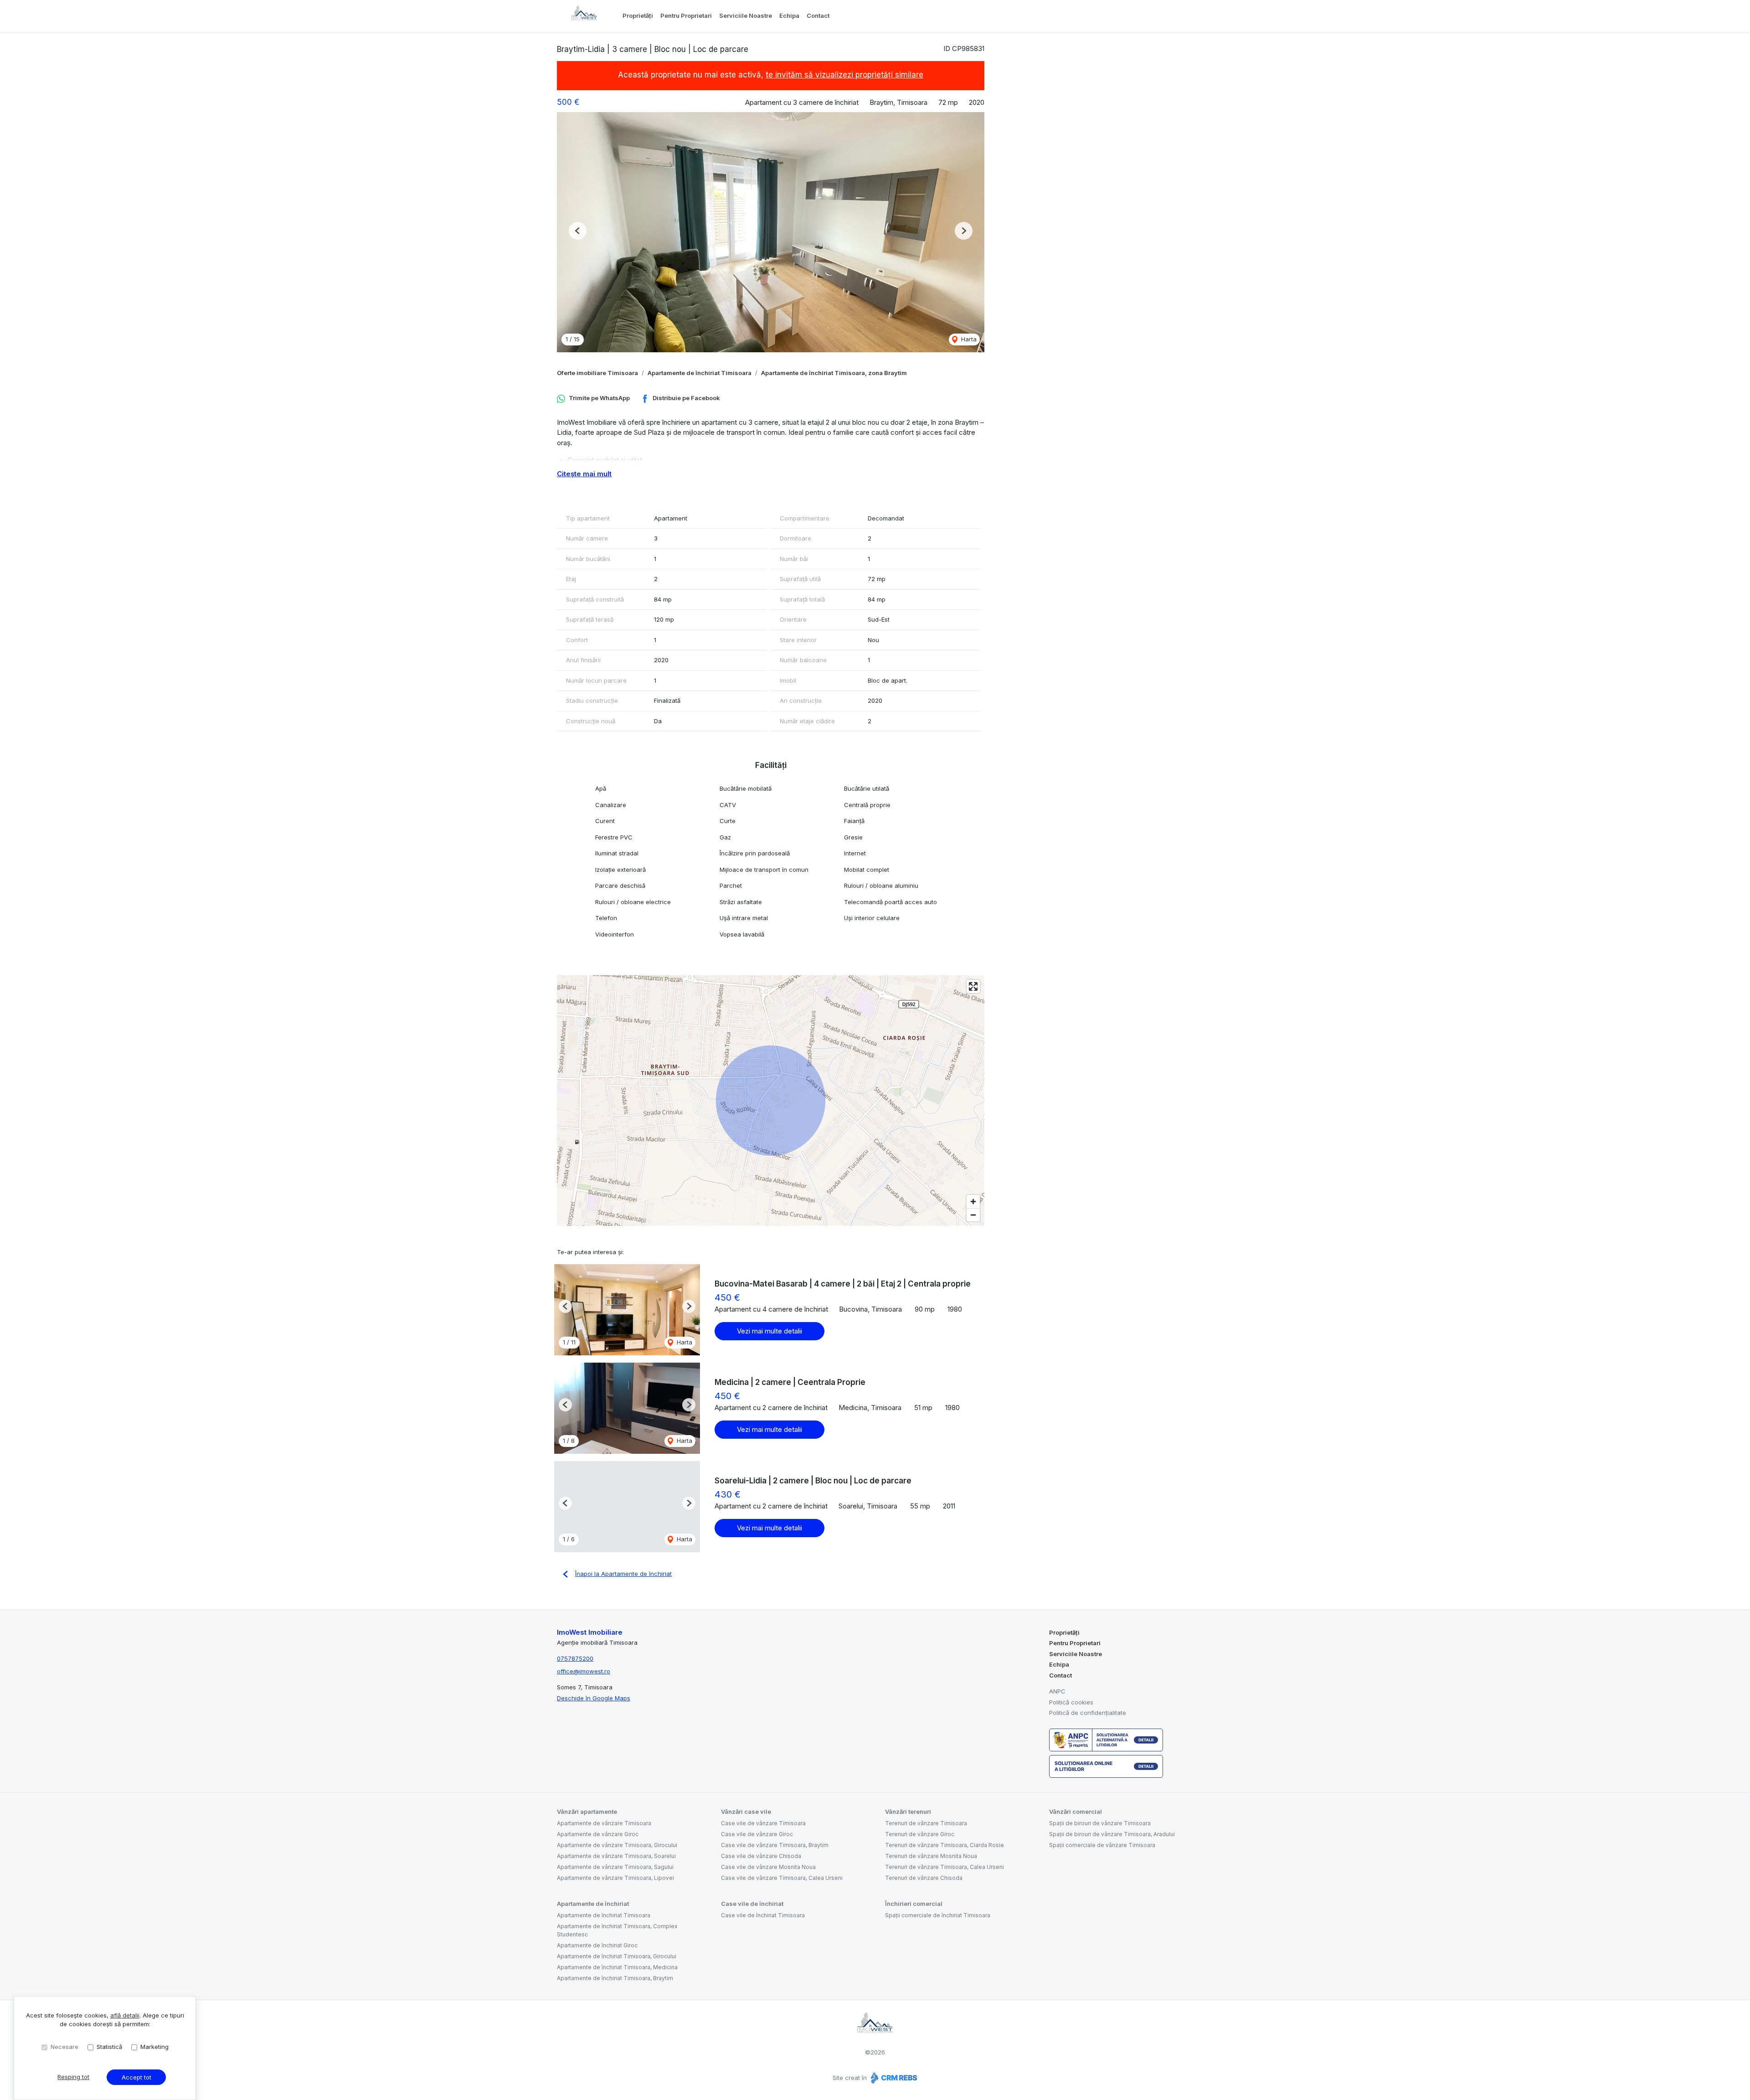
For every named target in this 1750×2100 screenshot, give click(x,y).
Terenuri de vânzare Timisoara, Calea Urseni (944, 1867)
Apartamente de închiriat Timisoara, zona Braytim (834, 373)
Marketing (154, 2047)
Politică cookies (1071, 1702)
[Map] (771, 1101)
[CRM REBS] (893, 2078)
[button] (578, 231)
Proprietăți (638, 15)
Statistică (109, 2047)
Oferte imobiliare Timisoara (597, 373)
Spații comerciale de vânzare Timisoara (1102, 1845)
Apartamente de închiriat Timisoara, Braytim (615, 1978)
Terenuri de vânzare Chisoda (924, 1878)
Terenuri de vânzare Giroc (920, 1834)
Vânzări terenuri (908, 1812)
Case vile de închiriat (752, 1904)
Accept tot (136, 2077)
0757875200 (575, 1658)
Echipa (789, 15)
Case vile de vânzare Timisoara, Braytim (775, 1845)
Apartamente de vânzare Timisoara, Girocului (617, 1845)
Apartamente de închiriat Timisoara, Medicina (617, 1967)
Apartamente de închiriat (593, 1904)
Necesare (64, 2047)
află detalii (125, 2015)
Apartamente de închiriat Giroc (597, 1945)
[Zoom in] (973, 1202)
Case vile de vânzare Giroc (757, 1834)
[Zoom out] (973, 1215)
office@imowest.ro (584, 1671)
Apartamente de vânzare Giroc (598, 1834)
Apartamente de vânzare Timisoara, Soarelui (616, 1856)
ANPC (1057, 1691)
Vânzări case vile (746, 1812)
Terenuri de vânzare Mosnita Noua (931, 1856)
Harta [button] (968, 339)
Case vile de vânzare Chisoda (761, 1856)
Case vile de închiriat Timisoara (763, 1915)
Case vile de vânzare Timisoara (763, 1823)
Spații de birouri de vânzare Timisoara (1100, 1823)
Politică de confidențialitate (1088, 1713)
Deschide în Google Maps (594, 1698)
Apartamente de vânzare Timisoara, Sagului (615, 1867)
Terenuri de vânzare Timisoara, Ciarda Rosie (944, 1845)
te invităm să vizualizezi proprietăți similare (844, 75)
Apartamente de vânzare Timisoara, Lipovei (615, 1878)
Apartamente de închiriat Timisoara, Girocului (617, 1956)
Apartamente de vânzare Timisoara (604, 1823)
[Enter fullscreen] (973, 986)
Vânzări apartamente (587, 1812)
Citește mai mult (584, 474)
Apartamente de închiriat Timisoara (700, 373)
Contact (818, 15)
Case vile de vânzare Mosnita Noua (768, 1867)
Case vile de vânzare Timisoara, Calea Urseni (782, 1878)
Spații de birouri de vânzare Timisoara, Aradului (1112, 1834)
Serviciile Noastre (746, 15)
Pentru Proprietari (686, 15)
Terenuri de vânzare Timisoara (926, 1823)
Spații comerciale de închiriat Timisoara (938, 1915)
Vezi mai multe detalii (769, 1331)
